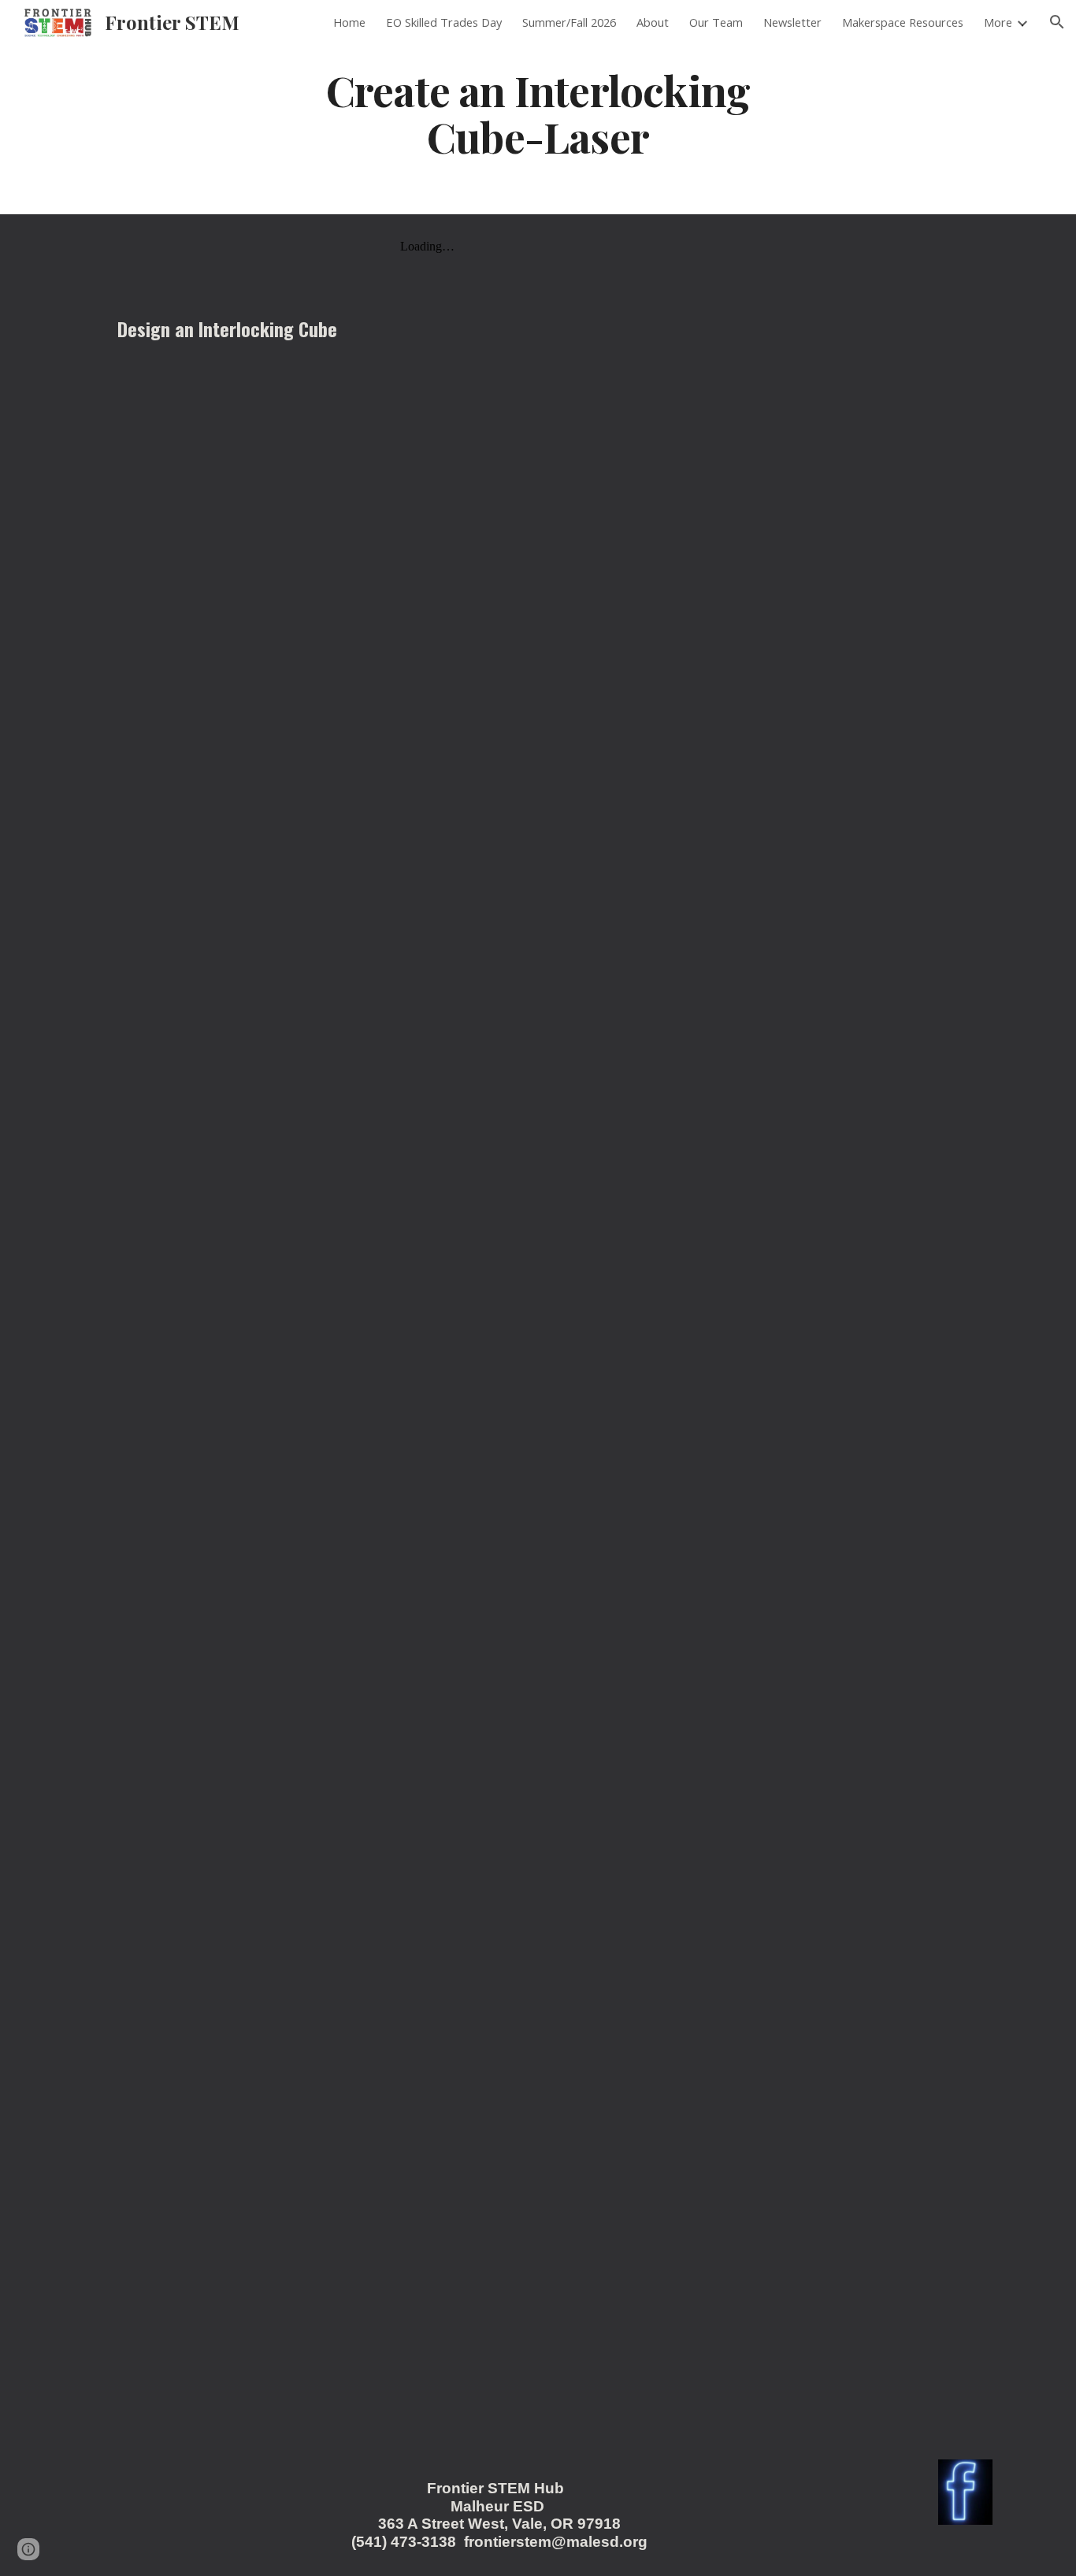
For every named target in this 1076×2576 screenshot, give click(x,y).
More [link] (998, 22)
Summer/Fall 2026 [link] (569, 22)
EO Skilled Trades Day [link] (444, 22)
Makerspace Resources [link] (903, 22)
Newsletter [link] (792, 22)
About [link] (653, 22)
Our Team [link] (716, 22)
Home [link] (349, 22)
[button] (1057, 22)
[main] (538, 113)
